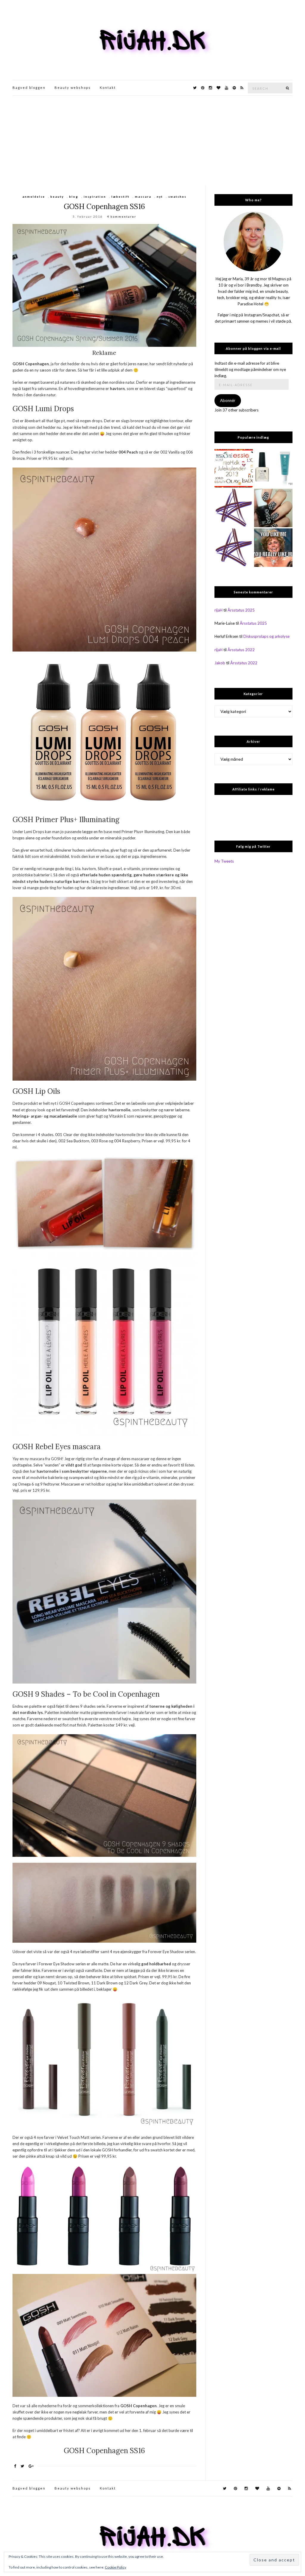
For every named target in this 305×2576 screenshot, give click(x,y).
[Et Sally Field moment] (273, 548)
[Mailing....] (234, 548)
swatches (177, 197)
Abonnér (228, 400)
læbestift (120, 197)
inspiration (95, 197)
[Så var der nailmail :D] (234, 508)
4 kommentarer (122, 216)
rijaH (218, 610)
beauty (57, 197)
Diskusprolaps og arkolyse (266, 636)
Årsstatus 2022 (241, 650)
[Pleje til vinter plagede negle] (273, 468)
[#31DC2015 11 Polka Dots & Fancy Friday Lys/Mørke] (273, 508)
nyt (160, 197)
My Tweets (224, 861)
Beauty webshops (73, 88)
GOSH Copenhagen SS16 (104, 206)
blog (74, 197)
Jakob (220, 663)
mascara (143, 197)
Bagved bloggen (29, 88)
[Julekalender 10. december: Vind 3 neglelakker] (234, 468)
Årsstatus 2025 (241, 610)
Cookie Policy (116, 2567)
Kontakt (108, 88)
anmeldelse (34, 197)
